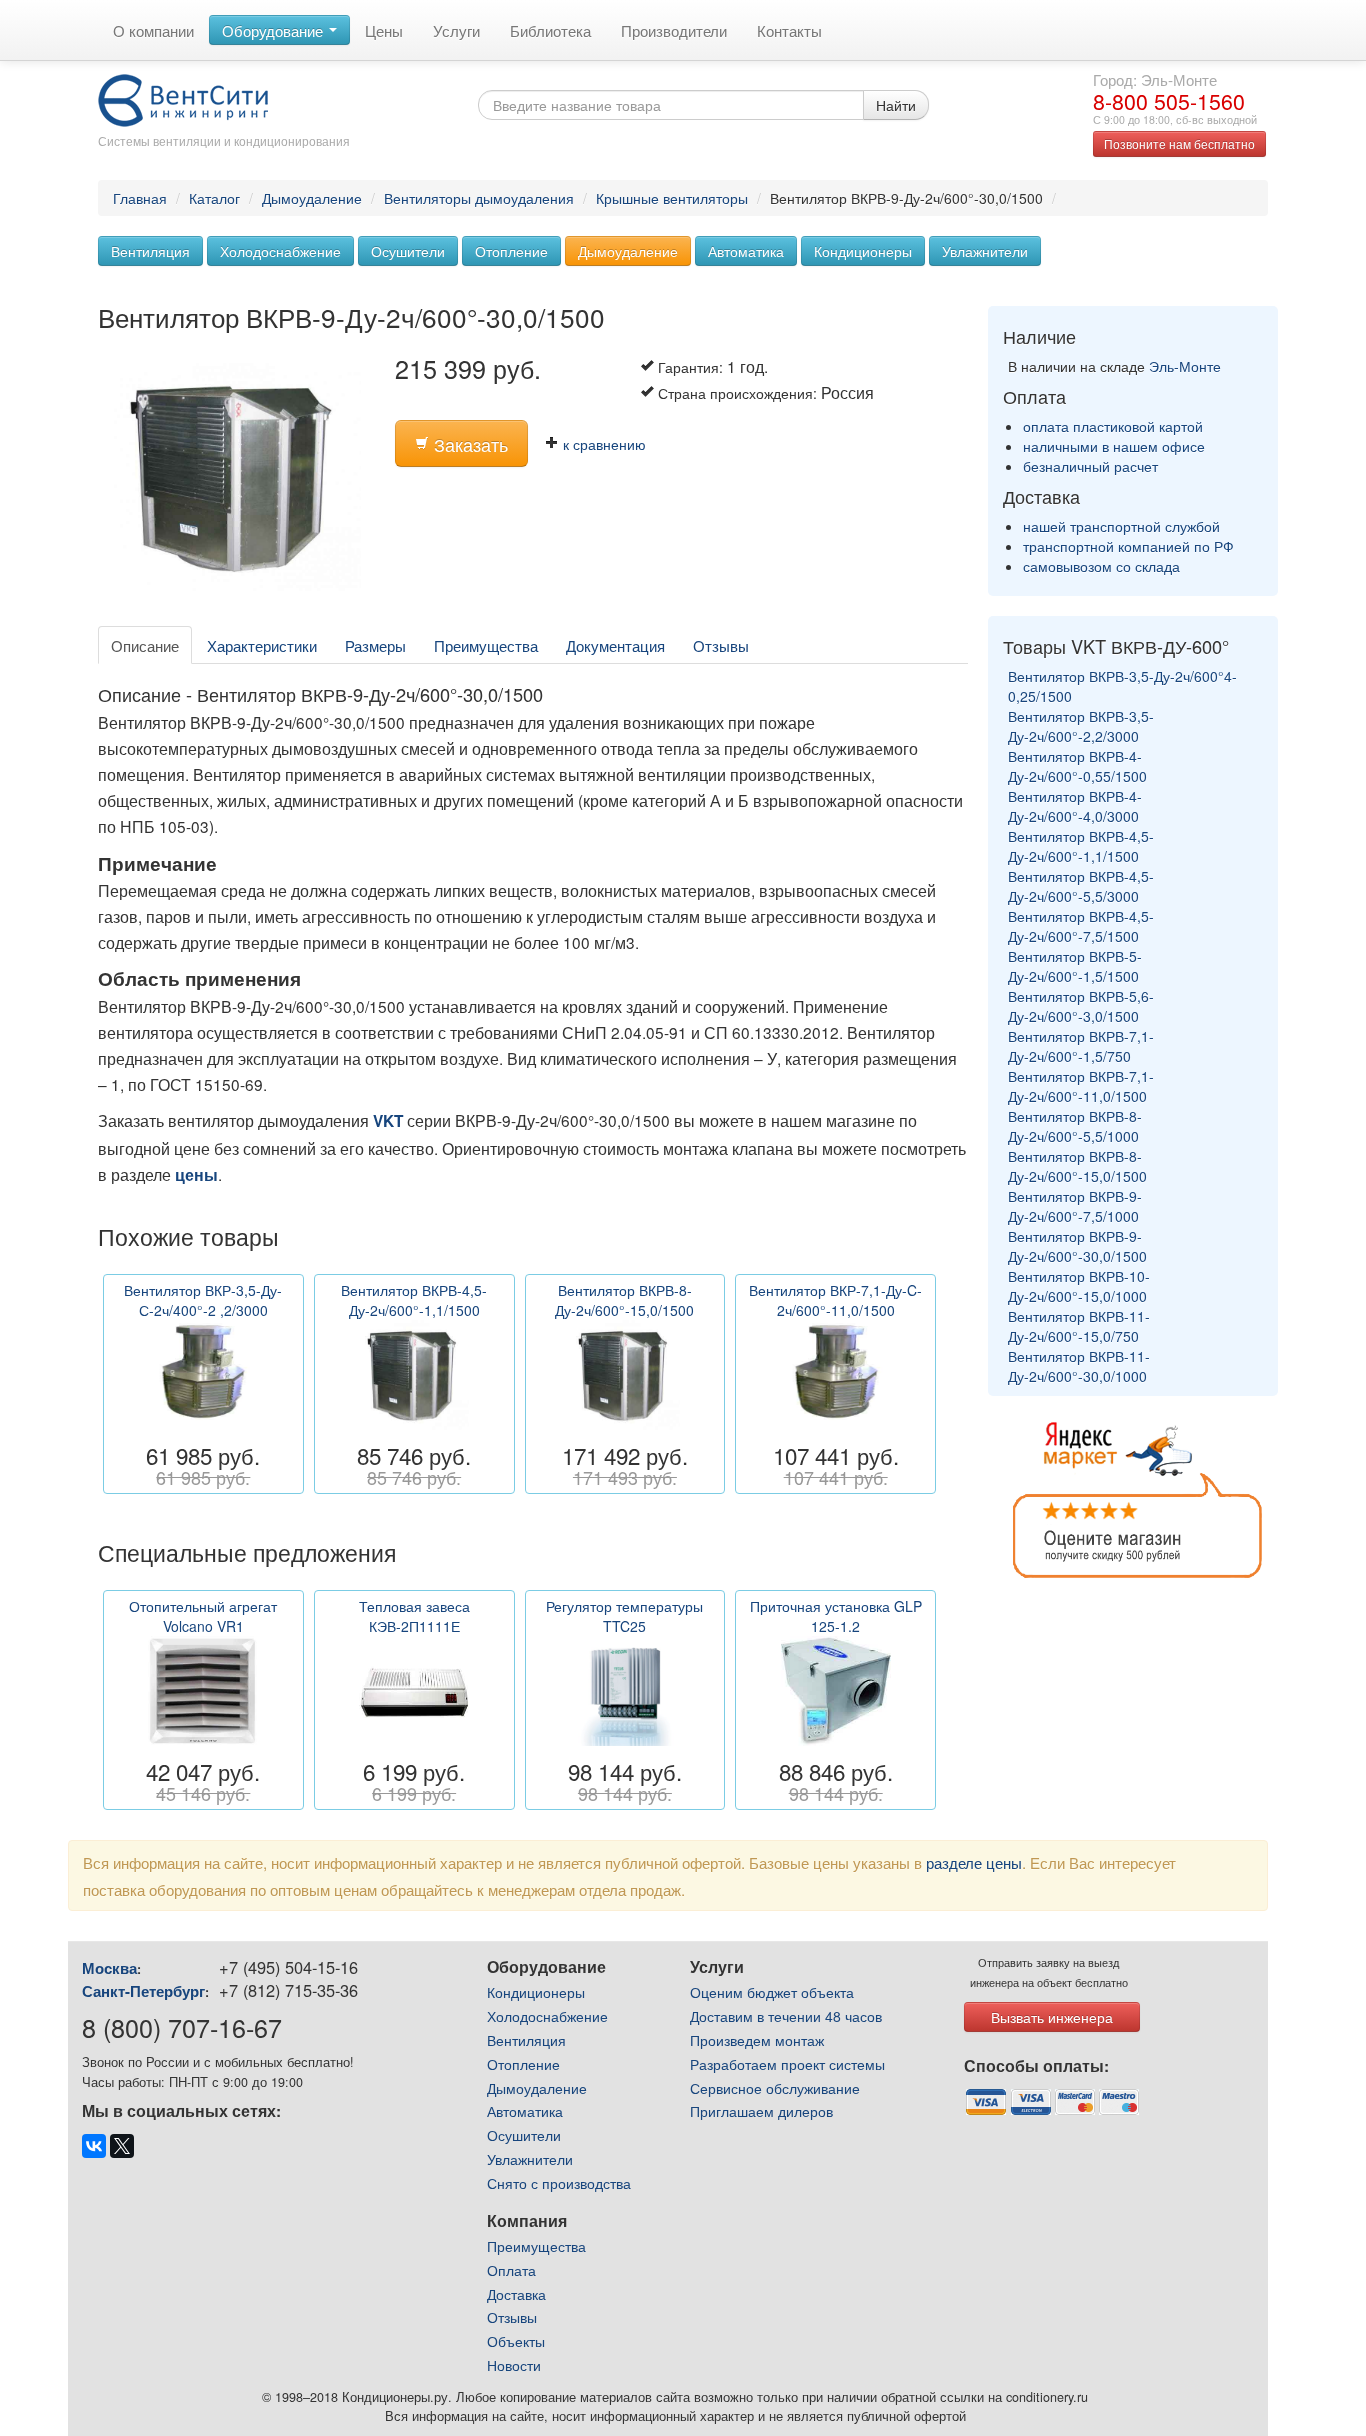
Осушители (408, 251)
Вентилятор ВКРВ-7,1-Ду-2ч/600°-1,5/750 (1081, 1046)
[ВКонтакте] (94, 2146)
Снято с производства (559, 2183)
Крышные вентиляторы (672, 198)
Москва (109, 1968)
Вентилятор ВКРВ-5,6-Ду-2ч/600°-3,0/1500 (1081, 1006)
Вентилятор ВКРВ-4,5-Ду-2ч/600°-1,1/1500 (1081, 846)
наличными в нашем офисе (1114, 446)
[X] (122, 2146)
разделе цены (974, 1862)
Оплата (511, 2270)
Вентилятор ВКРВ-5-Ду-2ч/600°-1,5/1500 (1075, 966)
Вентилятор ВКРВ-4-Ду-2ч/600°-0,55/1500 (1077, 766)
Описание (145, 645)
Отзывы (721, 645)
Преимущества (486, 645)
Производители (674, 30)
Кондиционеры (863, 251)
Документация (615, 645)
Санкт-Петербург (143, 1991)
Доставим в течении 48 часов (786, 2016)
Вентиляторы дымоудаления (479, 198)
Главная (140, 198)
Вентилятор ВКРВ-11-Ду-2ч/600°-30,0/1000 (1079, 1366)
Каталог (214, 198)
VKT (388, 1121)
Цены (384, 30)
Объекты (516, 2341)
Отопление (511, 251)
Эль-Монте (1185, 366)
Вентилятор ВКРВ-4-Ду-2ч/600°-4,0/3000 (1075, 806)
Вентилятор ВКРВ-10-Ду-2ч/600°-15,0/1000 (1079, 1286)
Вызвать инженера (1052, 2017)
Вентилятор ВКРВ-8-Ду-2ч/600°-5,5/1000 (1075, 1126)
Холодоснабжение (280, 251)
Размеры (375, 645)
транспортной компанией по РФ (1128, 546)
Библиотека (550, 30)
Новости (514, 2365)
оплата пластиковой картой (1113, 426)
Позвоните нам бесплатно (1179, 143)
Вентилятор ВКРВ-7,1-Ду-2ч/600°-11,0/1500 (1081, 1086)
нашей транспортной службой (1121, 526)
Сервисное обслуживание (775, 2088)
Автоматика (746, 251)
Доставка (516, 2294)
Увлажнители (985, 251)
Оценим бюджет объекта (772, 1992)
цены (196, 1175)
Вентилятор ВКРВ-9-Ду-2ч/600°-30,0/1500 (1077, 1246)
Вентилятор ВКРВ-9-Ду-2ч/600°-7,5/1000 (1075, 1206)
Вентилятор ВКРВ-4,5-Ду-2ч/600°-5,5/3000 (1081, 886)
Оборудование (274, 30)
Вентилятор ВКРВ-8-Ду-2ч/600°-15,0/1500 (1077, 1166)
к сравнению (602, 444)
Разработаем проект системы (787, 2064)
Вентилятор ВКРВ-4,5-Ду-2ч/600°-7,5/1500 (1081, 926)
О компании (153, 30)
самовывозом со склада (1101, 566)
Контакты (789, 30)
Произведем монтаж (757, 2040)
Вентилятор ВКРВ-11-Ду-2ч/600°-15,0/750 (1079, 1326)
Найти (896, 105)
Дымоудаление (312, 198)
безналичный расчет (1090, 466)
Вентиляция (150, 251)
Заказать (468, 444)
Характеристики (262, 645)
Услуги (456, 30)
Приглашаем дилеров (761, 2111)
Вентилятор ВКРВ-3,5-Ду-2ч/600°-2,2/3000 (1081, 726)
